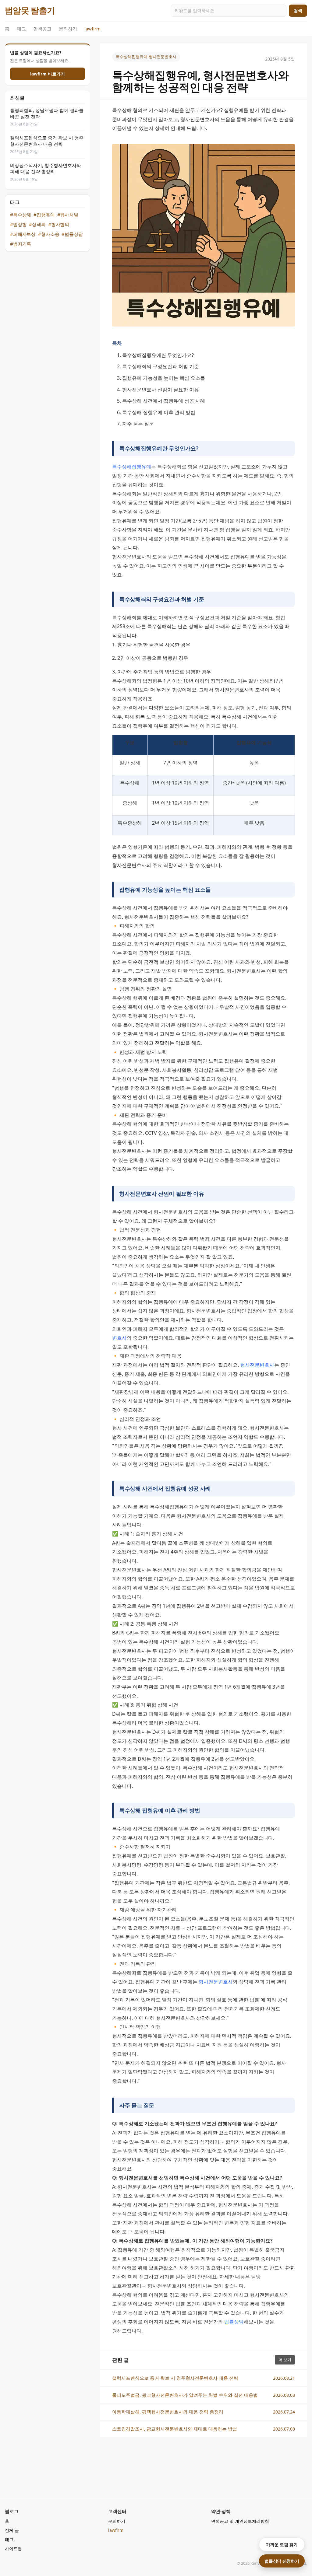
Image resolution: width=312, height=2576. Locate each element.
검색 (298, 10)
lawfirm (92, 29)
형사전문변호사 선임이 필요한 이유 (161, 390)
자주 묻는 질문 (138, 424)
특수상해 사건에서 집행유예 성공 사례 (164, 401)
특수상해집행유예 (132, 467)
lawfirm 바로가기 (48, 74)
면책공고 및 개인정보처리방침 (240, 2521)
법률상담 (234, 2322)
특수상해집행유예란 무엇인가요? (158, 355)
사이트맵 (13, 2548)
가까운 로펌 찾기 (282, 2545)
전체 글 (12, 2530)
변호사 (119, 1338)
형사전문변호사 (257, 1365)
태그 (21, 29)
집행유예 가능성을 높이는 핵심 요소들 (164, 378)
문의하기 (68, 29)
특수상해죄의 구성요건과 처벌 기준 (161, 366)
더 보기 (285, 2360)
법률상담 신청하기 (282, 2561)
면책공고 (42, 29)
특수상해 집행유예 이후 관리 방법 (159, 412)
